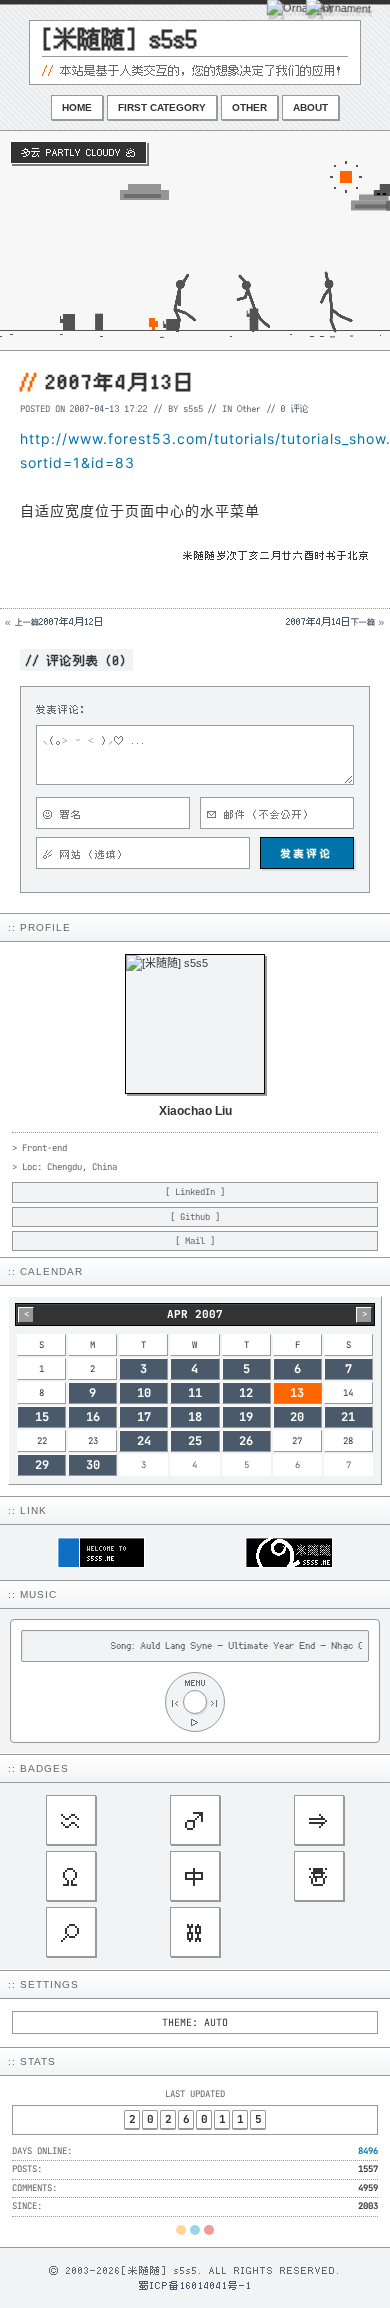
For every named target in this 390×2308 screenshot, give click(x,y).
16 (93, 1417)
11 (195, 1393)
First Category (162, 107)
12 (246, 1393)
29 (42, 1465)
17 (144, 1417)
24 (144, 1441)
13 (297, 1393)
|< (175, 1702)
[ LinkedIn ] (195, 1192)
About (310, 107)
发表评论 (307, 853)
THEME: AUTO (195, 2022)
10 (144, 1393)
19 (246, 1417)
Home (77, 107)
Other (249, 107)
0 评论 (295, 408)
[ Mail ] (195, 1241)
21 (348, 1417)
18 (195, 1417)
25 (195, 1441)
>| (215, 1702)
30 (93, 1465)
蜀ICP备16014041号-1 (195, 2285)
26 (246, 1441)
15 (42, 1417)
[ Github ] (195, 1217)
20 (297, 1417)
